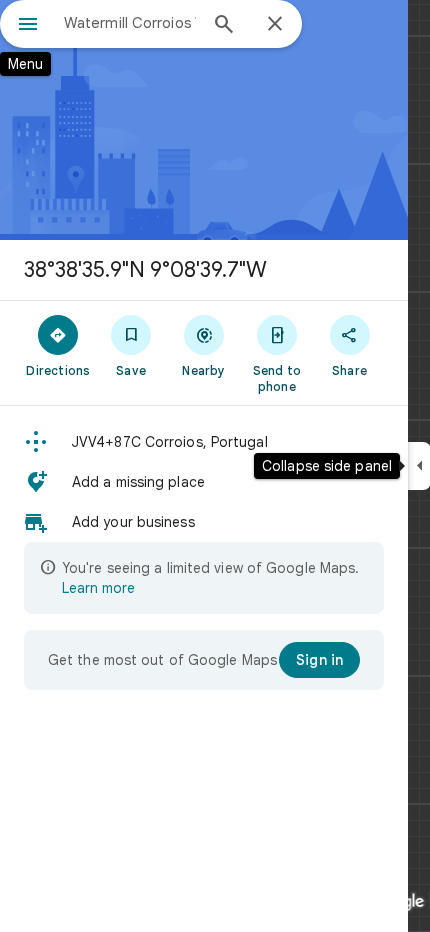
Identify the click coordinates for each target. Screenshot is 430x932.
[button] (204, 442)
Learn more (98, 588)
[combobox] (130, 23)
